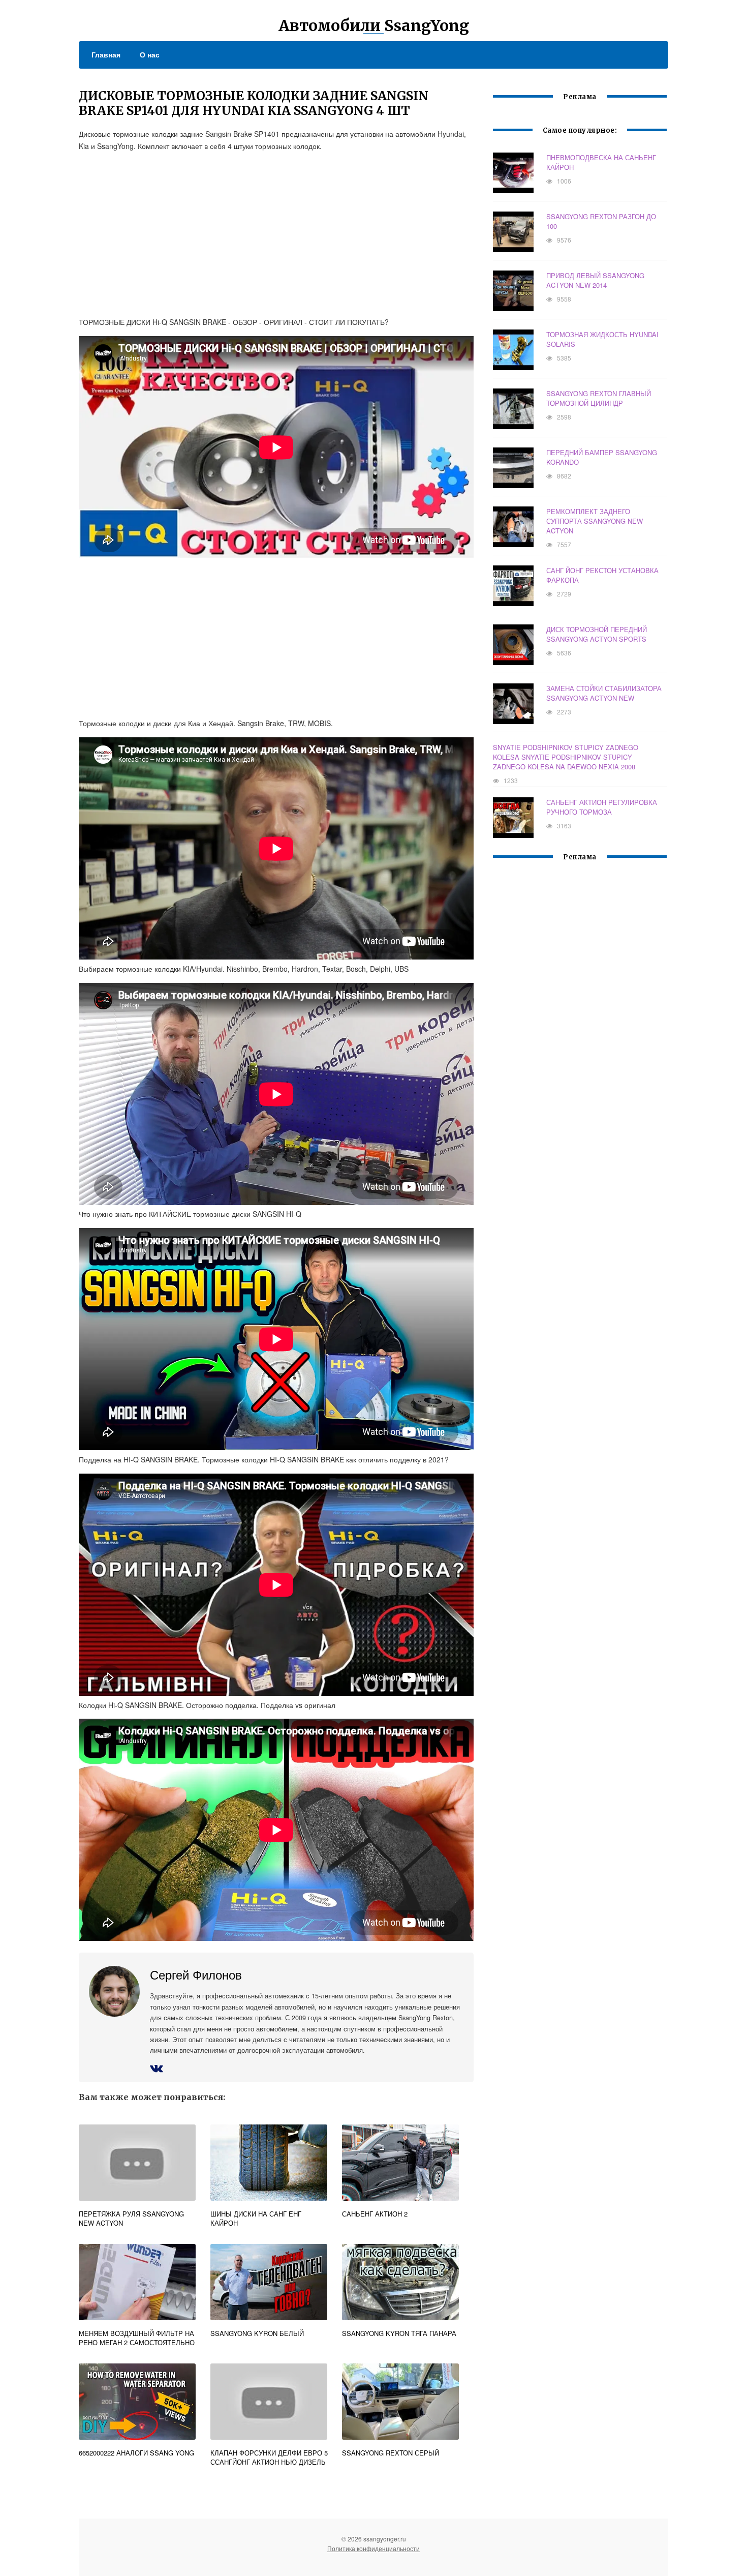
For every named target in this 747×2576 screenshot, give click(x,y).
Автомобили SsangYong (374, 25)
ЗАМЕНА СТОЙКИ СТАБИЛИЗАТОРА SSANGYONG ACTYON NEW (604, 693)
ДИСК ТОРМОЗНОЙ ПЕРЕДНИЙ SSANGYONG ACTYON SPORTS (597, 634)
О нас (150, 54)
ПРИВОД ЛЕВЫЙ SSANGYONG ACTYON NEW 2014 (595, 280)
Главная (106, 54)
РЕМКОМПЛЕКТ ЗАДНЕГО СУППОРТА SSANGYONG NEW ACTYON (595, 521)
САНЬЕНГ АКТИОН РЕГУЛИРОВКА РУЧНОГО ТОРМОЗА (602, 807)
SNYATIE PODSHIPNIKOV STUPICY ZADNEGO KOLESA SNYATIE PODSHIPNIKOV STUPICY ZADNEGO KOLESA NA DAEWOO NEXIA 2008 (566, 757)
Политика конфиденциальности (373, 2548)
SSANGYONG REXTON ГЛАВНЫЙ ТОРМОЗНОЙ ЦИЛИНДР (599, 398)
